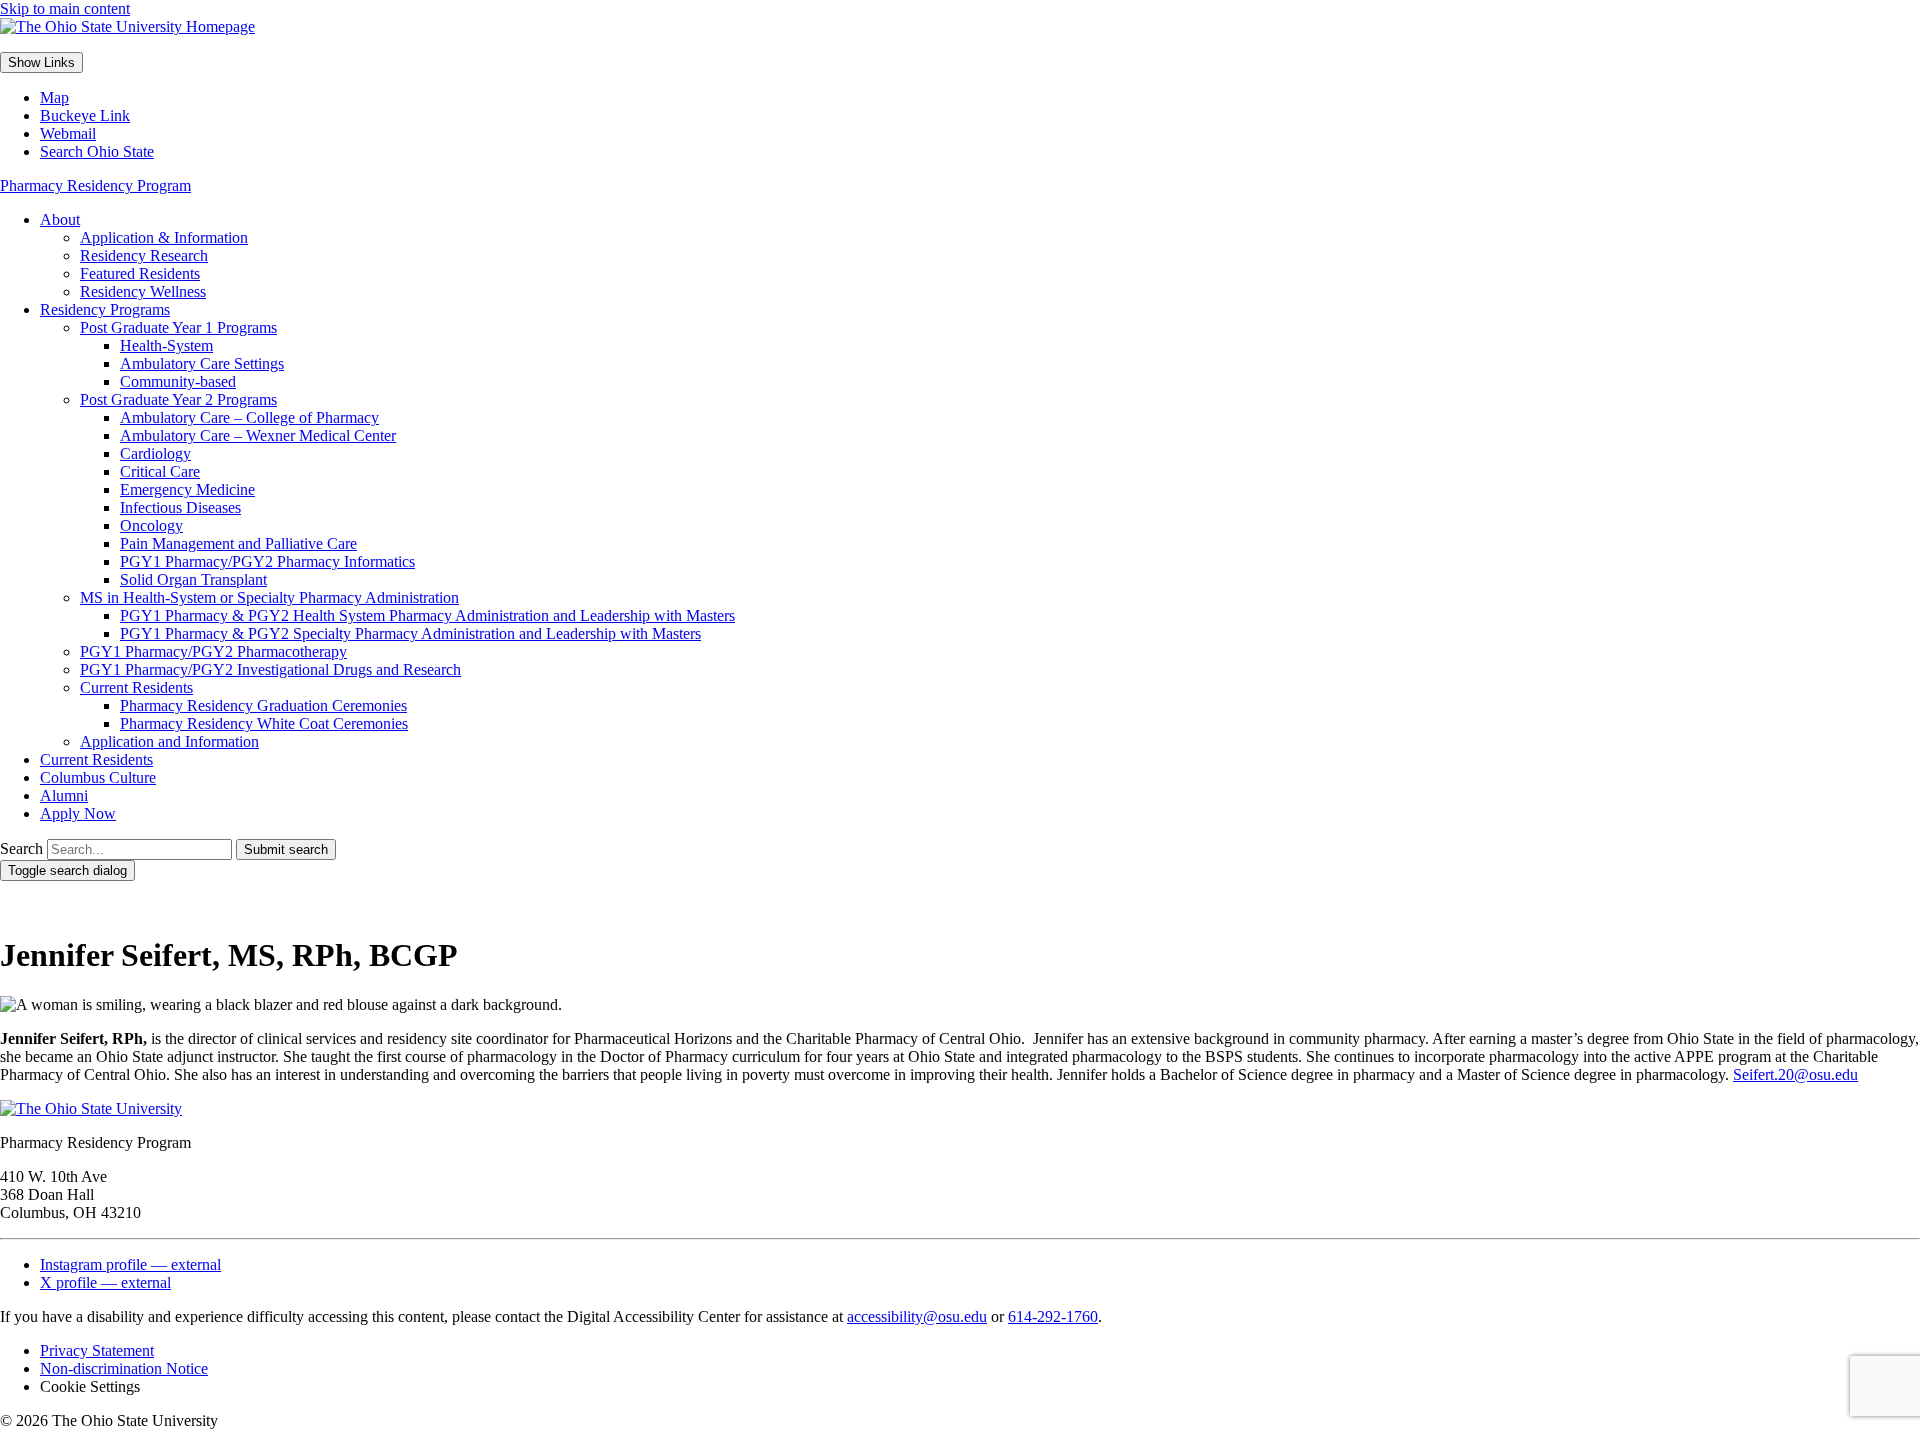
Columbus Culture (98, 777)
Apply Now (78, 813)
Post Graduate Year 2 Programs (178, 399)
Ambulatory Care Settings (202, 363)
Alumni (64, 795)
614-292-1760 (1053, 1316)
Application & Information (164, 237)
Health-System (166, 345)
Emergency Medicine (187, 489)
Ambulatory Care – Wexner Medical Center (258, 435)
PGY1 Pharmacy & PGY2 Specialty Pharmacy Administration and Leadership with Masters (410, 633)
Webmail (68, 133)
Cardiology (155, 453)
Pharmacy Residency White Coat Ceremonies (264, 723)
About (60, 219)
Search (21, 848)
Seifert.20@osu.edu (1795, 1074)
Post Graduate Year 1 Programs (178, 327)
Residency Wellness (143, 291)
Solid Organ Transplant (193, 579)
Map (54, 97)
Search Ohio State (97, 151)
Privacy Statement (97, 1350)
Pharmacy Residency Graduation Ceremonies (263, 705)
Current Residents (136, 687)
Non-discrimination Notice (124, 1368)
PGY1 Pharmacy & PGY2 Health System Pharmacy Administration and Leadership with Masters (427, 615)
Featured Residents (140, 273)
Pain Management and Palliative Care (238, 543)
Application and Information (169, 741)
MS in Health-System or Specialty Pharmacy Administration (269, 597)
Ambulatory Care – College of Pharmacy (249, 417)
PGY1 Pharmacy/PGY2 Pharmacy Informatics (267, 561)
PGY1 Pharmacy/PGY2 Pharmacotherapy (213, 651)
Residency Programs (105, 309)
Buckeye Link (85, 115)
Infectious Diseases (180, 507)
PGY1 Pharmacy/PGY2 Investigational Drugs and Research (270, 669)
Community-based (178, 381)
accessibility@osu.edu (917, 1316)
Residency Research (144, 255)
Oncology (151, 525)
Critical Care (160, 471)
